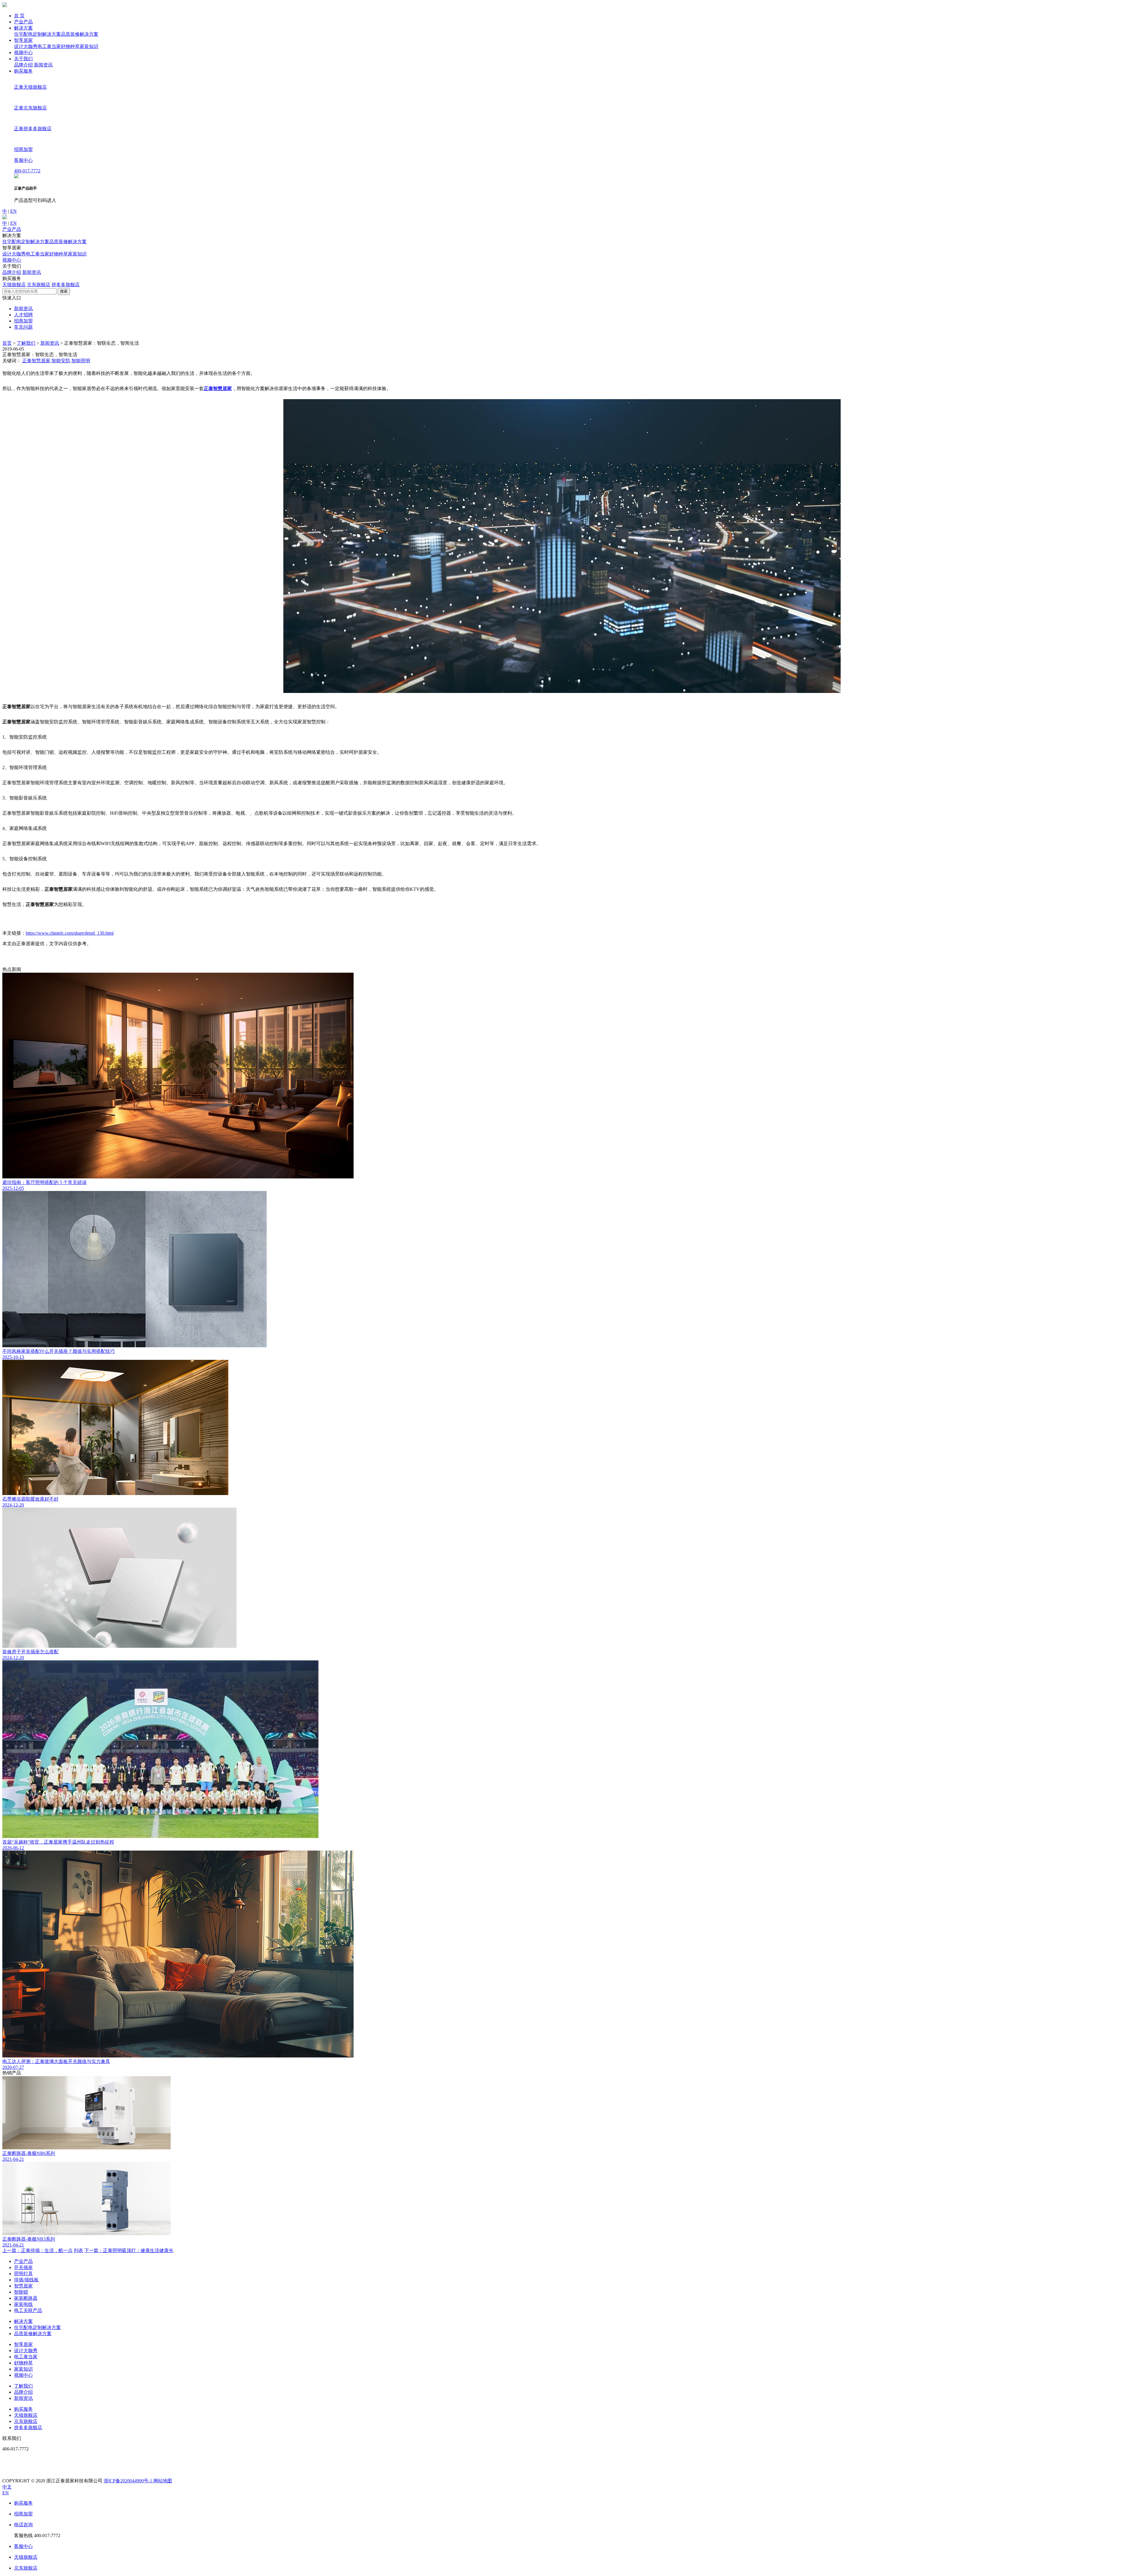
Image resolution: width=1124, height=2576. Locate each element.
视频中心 (23, 53)
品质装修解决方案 (80, 34)
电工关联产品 (28, 2310)
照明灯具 (23, 2274)
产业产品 (23, 22)
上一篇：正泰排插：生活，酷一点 (37, 2250)
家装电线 (23, 2304)
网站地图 (163, 2481)
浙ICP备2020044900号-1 (128, 2481)
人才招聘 (23, 315)
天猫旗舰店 (14, 285)
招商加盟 (23, 321)
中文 (7, 2487)
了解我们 (26, 343)
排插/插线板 (26, 2280)
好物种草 (70, 46)
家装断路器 (26, 2298)
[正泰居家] (5, 5)
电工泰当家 (49, 46)
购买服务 (23, 71)
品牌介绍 (23, 65)
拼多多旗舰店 (66, 285)
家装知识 (89, 46)
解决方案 (23, 28)
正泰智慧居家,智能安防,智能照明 (56, 361)
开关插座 (23, 2267)
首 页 (19, 16)
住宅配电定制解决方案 (37, 34)
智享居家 (23, 40)
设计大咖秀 (26, 46)
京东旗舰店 (39, 285)
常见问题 (23, 327)
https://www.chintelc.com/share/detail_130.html (70, 933)
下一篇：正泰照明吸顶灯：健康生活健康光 (129, 2250)
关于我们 (23, 59)
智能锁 (21, 2292)
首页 (7, 343)
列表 (78, 2250)
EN (13, 211)
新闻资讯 (43, 65)
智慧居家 (23, 2286)
